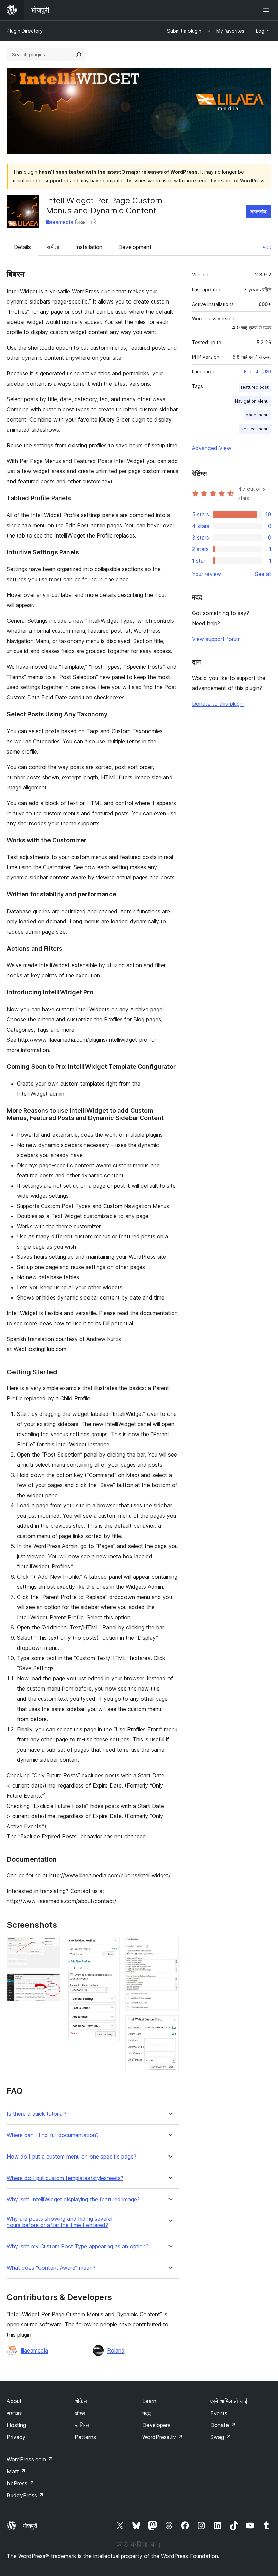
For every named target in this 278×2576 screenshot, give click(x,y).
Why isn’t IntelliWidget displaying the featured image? (73, 2199)
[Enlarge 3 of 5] (111, 1946)
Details (22, 247)
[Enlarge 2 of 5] (51, 1983)
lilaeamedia (60, 222)
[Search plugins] (79, 55)
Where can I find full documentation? (53, 2135)
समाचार (14, 2413)
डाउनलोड (259, 211)
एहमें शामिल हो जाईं (229, 2401)
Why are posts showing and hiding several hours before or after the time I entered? (59, 2222)
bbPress (21, 2483)
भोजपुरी (30, 2526)
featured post (255, 387)
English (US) (258, 372)
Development (135, 247)
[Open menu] (267, 10)
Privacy (16, 2437)
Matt (16, 2471)
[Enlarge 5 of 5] (170, 2025)
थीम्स (80, 2413)
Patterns (85, 2437)
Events (219, 2413)
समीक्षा (53, 247)
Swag (221, 2437)
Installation (89, 247)
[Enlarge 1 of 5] (51, 1946)
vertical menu (255, 429)
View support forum (216, 639)
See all (263, 574)
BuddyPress (25, 2495)
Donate (223, 2425)
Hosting (16, 2425)
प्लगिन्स (82, 2425)
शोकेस (81, 2401)
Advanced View (212, 448)
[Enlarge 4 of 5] (170, 1946)
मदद (267, 247)
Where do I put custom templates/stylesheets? (65, 2178)
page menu (257, 415)
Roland (116, 2350)
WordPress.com (30, 2459)
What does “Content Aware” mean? (51, 2268)
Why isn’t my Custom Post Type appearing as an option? (78, 2247)
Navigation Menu (252, 401)
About (14, 2401)
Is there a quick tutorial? (37, 2114)
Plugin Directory (25, 31)
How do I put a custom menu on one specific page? (72, 2157)
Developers (156, 2425)
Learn (149, 2401)
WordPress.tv (163, 2437)
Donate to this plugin (218, 704)
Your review (206, 574)
